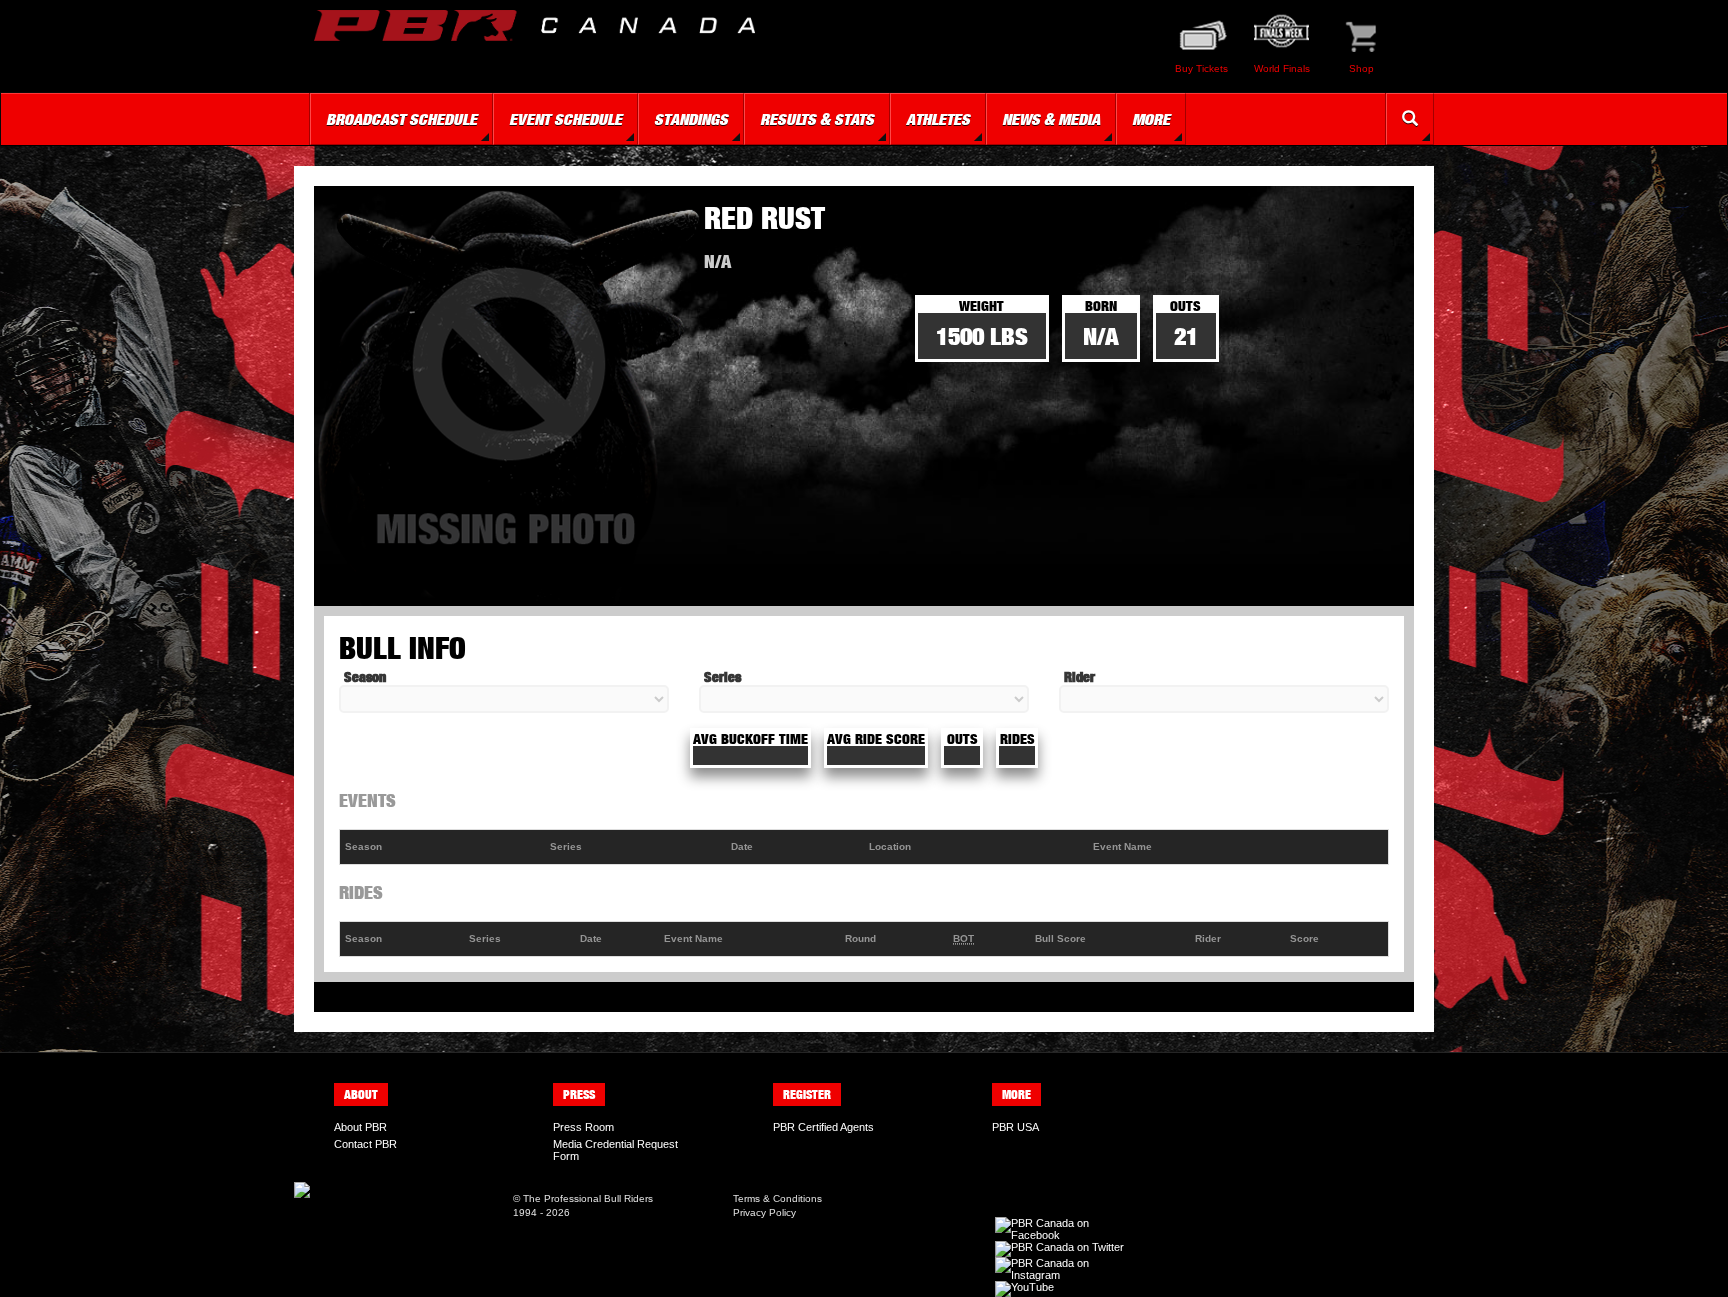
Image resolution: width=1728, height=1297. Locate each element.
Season (365, 676)
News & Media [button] (1051, 119)
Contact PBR (365, 1144)
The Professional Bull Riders (588, 1198)
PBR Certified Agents (823, 1127)
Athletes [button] (938, 119)
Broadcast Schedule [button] (401, 119)
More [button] (1151, 119)
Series (722, 676)
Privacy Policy (764, 1212)
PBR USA (1015, 1127)
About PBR (360, 1127)
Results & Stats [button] (817, 119)
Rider (1079, 676)
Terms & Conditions (777, 1198)
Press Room (583, 1127)
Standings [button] (691, 119)
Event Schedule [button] (565, 119)
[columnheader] (442, 847)
